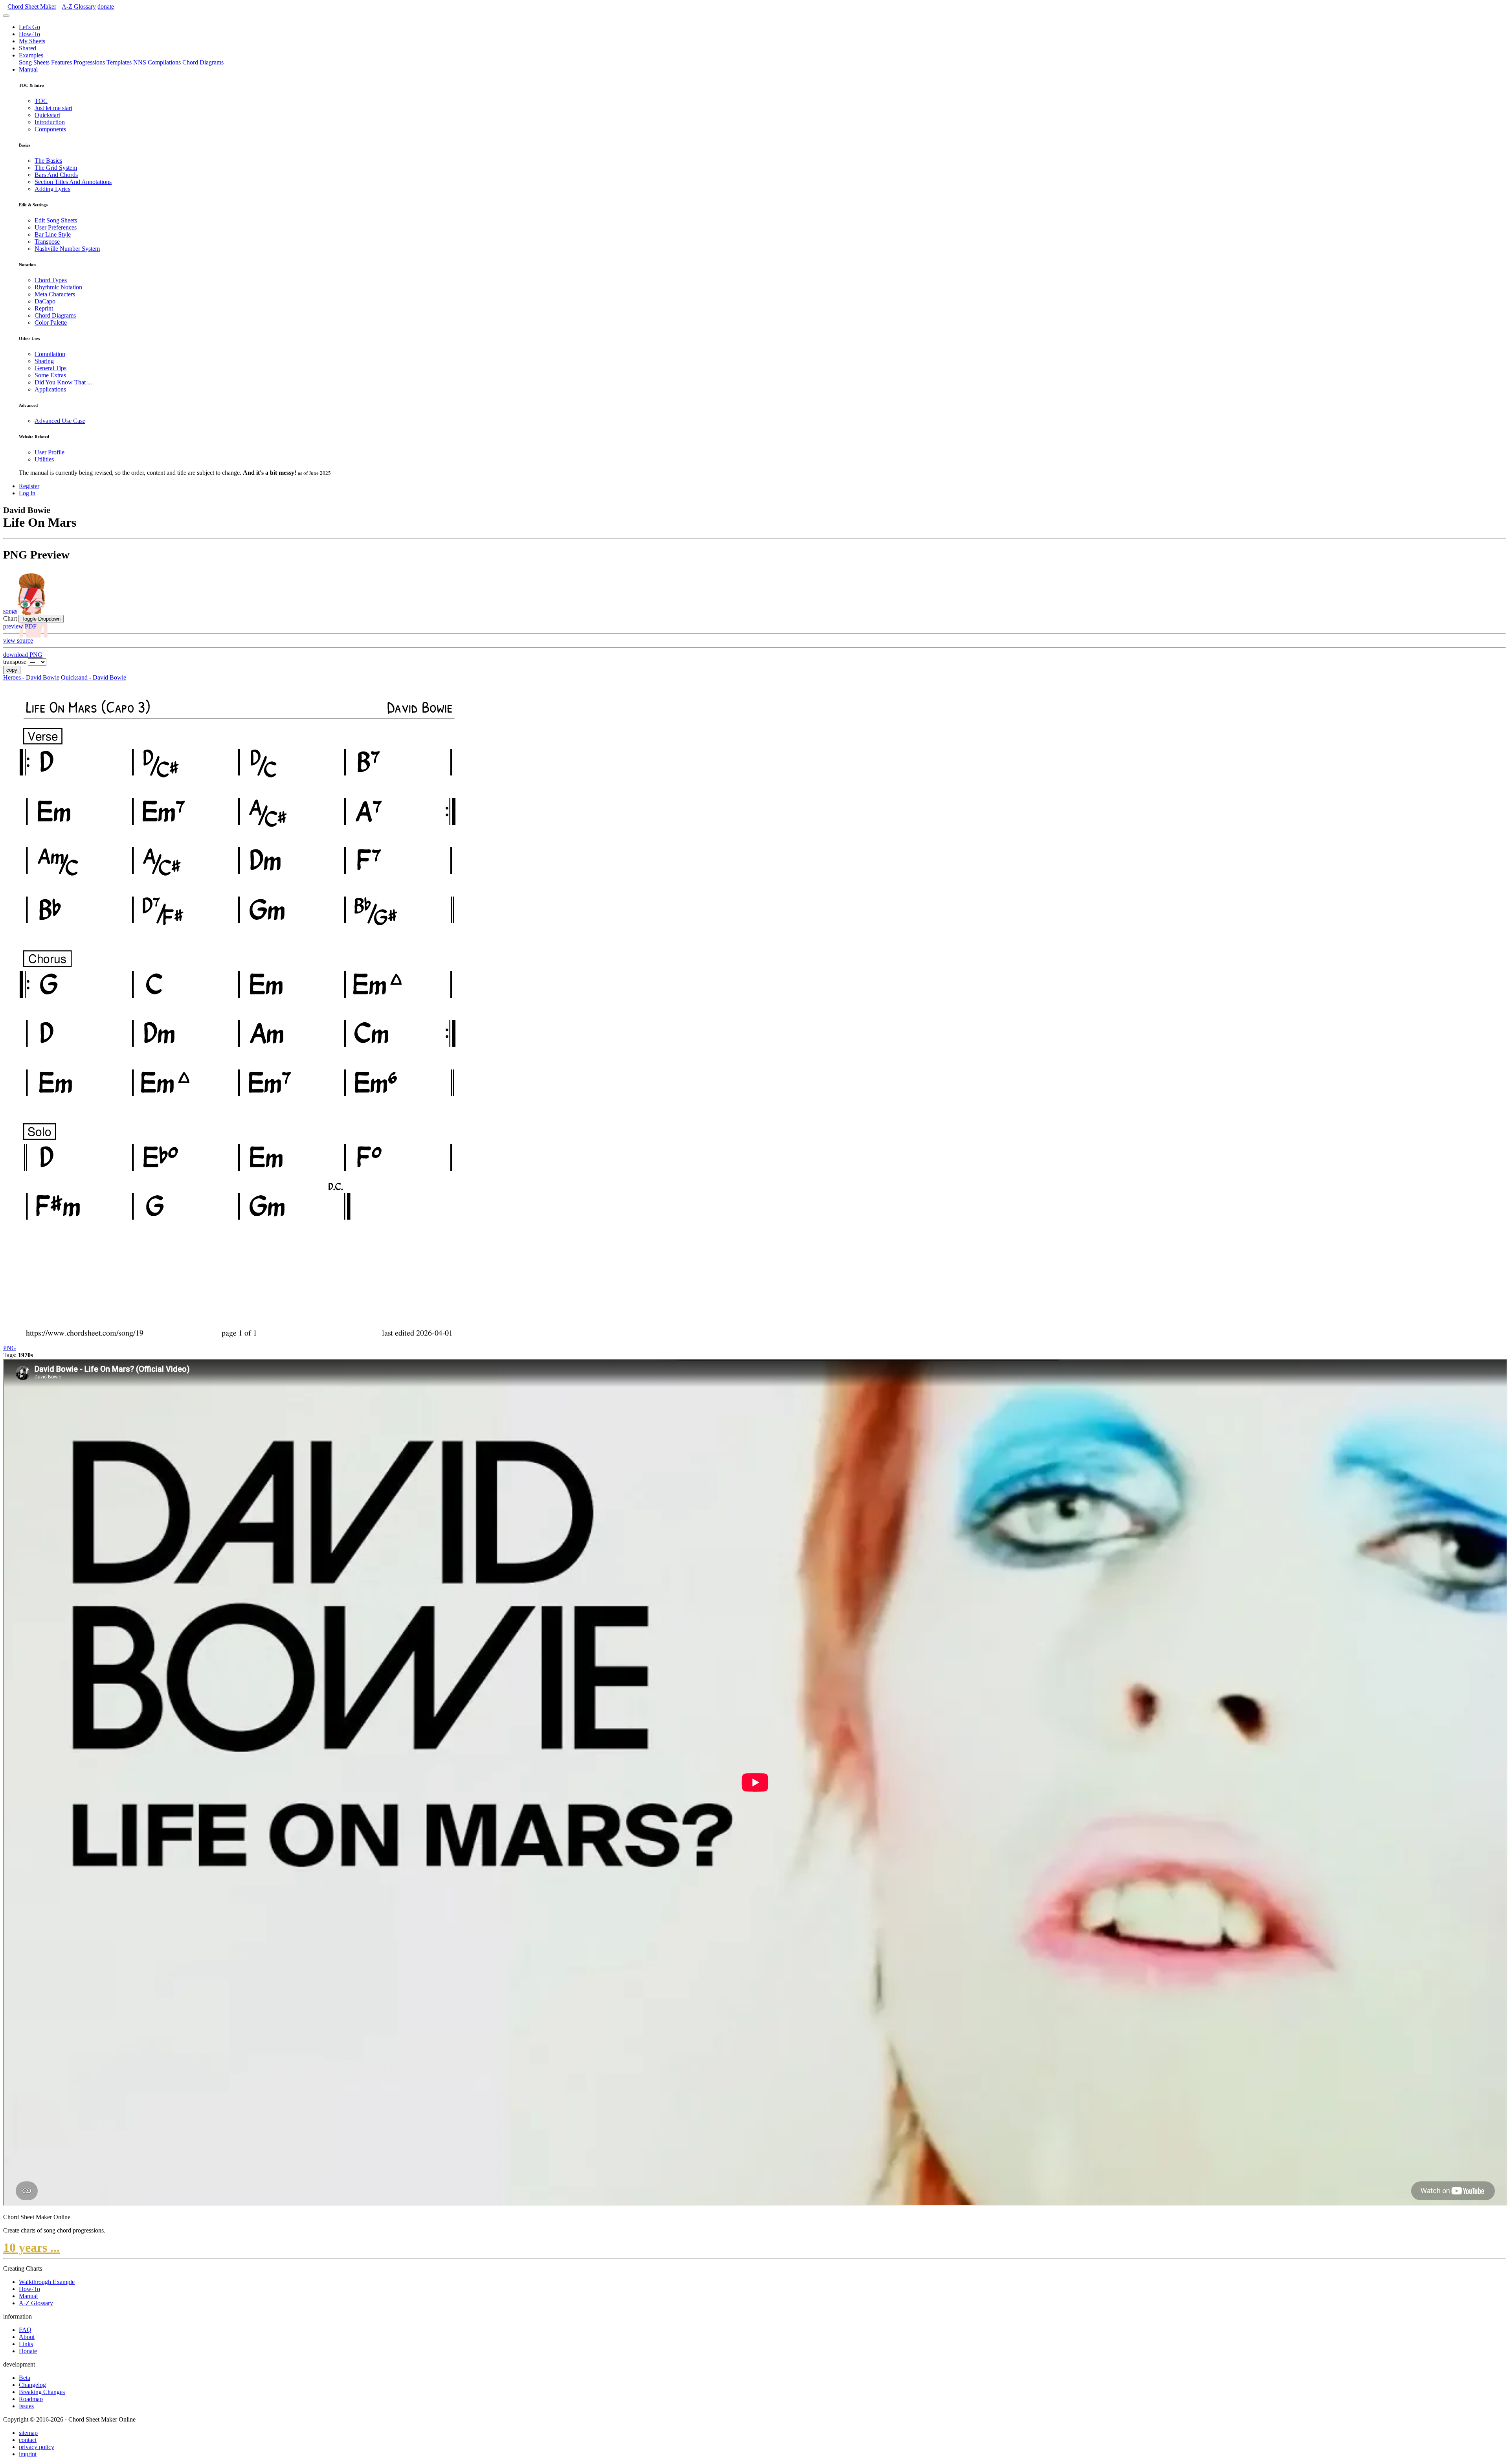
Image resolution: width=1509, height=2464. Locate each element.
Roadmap (31, 2399)
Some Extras (50, 375)
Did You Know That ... (63, 382)
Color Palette (51, 322)
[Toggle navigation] (6, 16)
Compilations (164, 62)
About (27, 2337)
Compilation (50, 354)
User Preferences (56, 227)
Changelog (32, 2385)
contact (28, 2440)
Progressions (89, 62)
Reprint (44, 308)
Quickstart (47, 115)
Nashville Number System (67, 249)
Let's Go (29, 27)
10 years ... (31, 2247)
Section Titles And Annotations (73, 182)
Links (26, 2344)
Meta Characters (55, 294)
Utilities (44, 459)
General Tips (50, 368)
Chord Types (51, 280)
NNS (140, 62)
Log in (27, 493)
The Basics (48, 161)
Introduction (50, 122)
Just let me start (53, 108)
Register (29, 486)
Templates (119, 62)
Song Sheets (34, 62)
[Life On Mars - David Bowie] (237, 1341)
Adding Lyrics (52, 189)
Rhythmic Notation (58, 287)
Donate (28, 2351)
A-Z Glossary (36, 2303)
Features (61, 62)
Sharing (44, 361)
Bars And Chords (56, 175)
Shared (28, 48)
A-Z (79, 6)
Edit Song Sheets (56, 220)
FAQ (25, 2330)
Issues (26, 2406)
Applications (50, 389)
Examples (31, 55)
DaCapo (45, 301)
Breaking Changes (42, 2392)
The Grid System (56, 168)
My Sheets (32, 41)
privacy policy (37, 2447)
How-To (29, 34)
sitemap (28, 2433)
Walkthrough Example (47, 2282)
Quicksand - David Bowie (94, 677)
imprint (28, 2454)
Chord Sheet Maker (32, 6)
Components (50, 129)
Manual (28, 69)
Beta (25, 2378)
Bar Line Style (53, 234)
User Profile (50, 452)
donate (106, 6)
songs (10, 611)
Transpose (47, 242)
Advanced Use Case (60, 421)
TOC (41, 101)
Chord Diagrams (203, 62)
